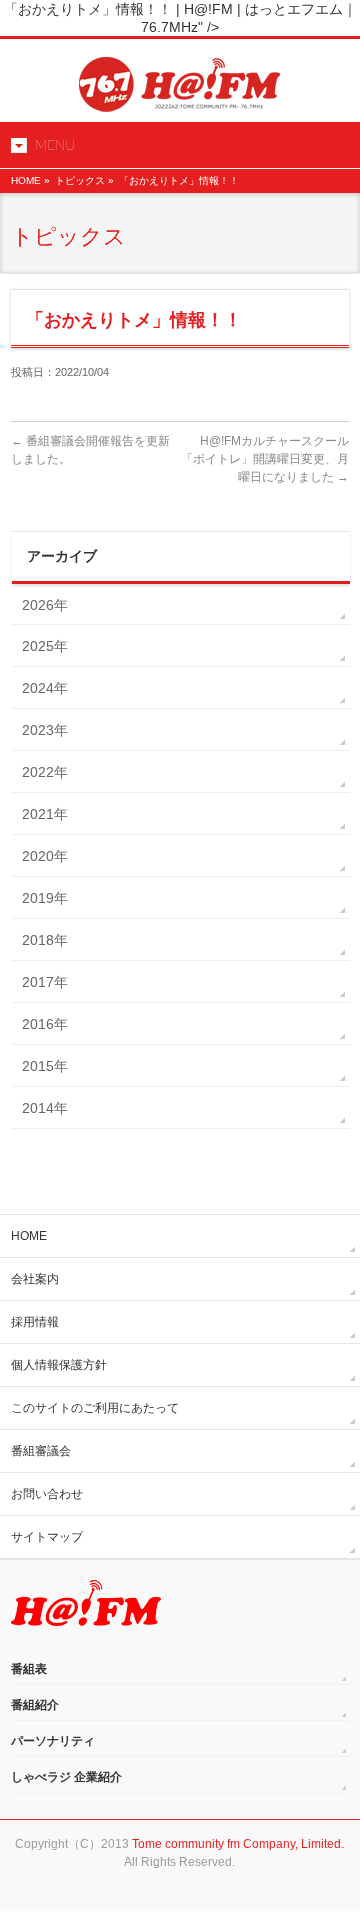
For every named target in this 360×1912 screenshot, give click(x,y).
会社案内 (35, 1279)
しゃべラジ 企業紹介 (66, 1777)
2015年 (45, 1066)
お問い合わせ (47, 1494)
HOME (26, 180)
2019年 (45, 898)
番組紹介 (35, 1705)
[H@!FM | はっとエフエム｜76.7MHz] (179, 89)
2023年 (45, 730)
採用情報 (35, 1322)
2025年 (45, 646)
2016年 (45, 1024)
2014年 (45, 1108)
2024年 (45, 688)
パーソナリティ (53, 1741)
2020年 (45, 856)
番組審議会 (41, 1451)
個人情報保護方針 (59, 1365)
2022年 (45, 772)
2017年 (45, 982)
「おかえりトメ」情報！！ (179, 180)
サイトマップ (47, 1537)
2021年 (45, 814)
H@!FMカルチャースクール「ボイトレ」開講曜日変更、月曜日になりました (265, 459)
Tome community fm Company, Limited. (238, 1844)
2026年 (45, 605)
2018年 (45, 940)
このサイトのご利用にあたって (95, 1408)
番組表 (29, 1669)
